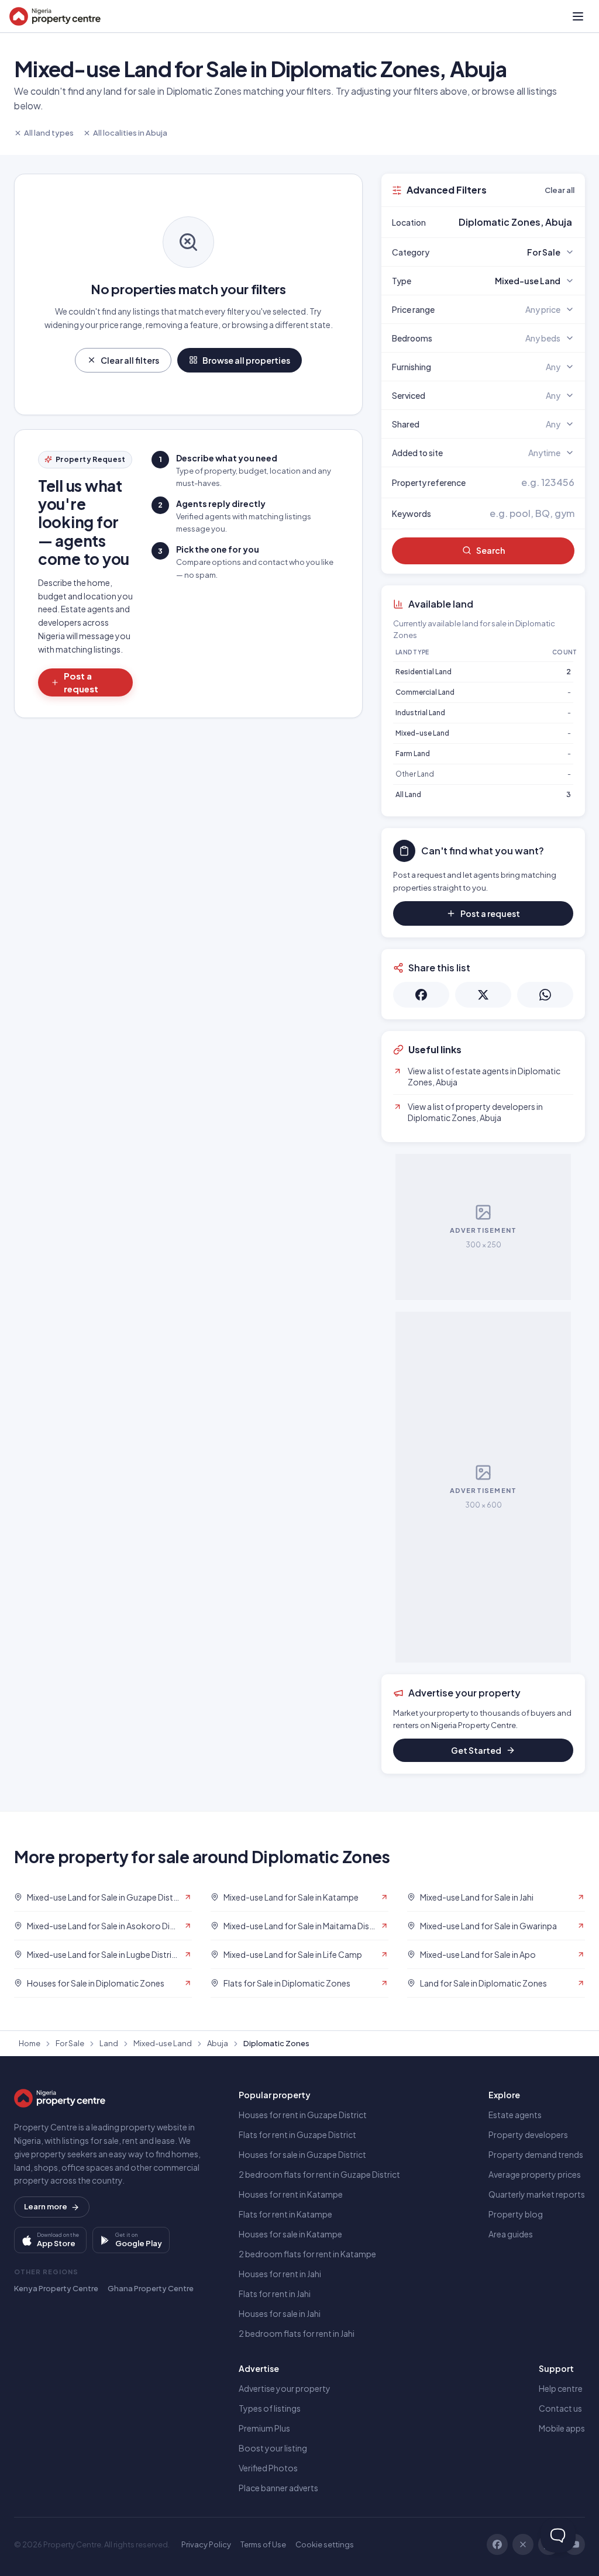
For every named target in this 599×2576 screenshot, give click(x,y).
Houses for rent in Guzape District (303, 2115)
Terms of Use (263, 2544)
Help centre (561, 2388)
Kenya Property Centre (56, 2288)
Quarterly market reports (537, 2194)
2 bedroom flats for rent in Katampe (307, 2254)
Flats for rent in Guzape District (297, 2134)
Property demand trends (536, 2154)
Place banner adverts (278, 2488)
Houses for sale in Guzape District (302, 2154)
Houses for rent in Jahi (280, 2274)
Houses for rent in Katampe (291, 2194)
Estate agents (515, 2115)
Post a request (81, 682)
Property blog (516, 2214)
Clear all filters (130, 360)
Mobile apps (562, 2428)
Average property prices (535, 2174)
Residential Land (424, 672)
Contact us (560, 2408)
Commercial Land (425, 692)
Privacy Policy (206, 2544)
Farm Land (413, 754)
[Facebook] (497, 2544)
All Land (408, 794)
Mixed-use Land (422, 733)
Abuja (218, 2043)
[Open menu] (578, 16)
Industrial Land (420, 713)
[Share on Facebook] (421, 995)
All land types (49, 133)
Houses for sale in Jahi (280, 2313)
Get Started (476, 1750)
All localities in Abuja (130, 133)
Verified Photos (268, 2468)
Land (109, 2043)
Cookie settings (325, 2544)
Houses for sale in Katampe (290, 2234)
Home (30, 2043)
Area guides (511, 2234)
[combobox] (511, 222)
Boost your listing (273, 2448)
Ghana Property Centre (151, 2288)
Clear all (560, 190)
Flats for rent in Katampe (285, 2214)
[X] (523, 2544)
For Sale (70, 2043)
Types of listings (270, 2408)
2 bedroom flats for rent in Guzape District (319, 2174)
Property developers (528, 2134)
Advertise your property (285, 2388)
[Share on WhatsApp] (545, 995)
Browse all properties (246, 360)
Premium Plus (264, 2428)
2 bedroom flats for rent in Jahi (297, 2333)
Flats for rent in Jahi (275, 2294)
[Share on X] (483, 995)
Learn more (46, 2206)
